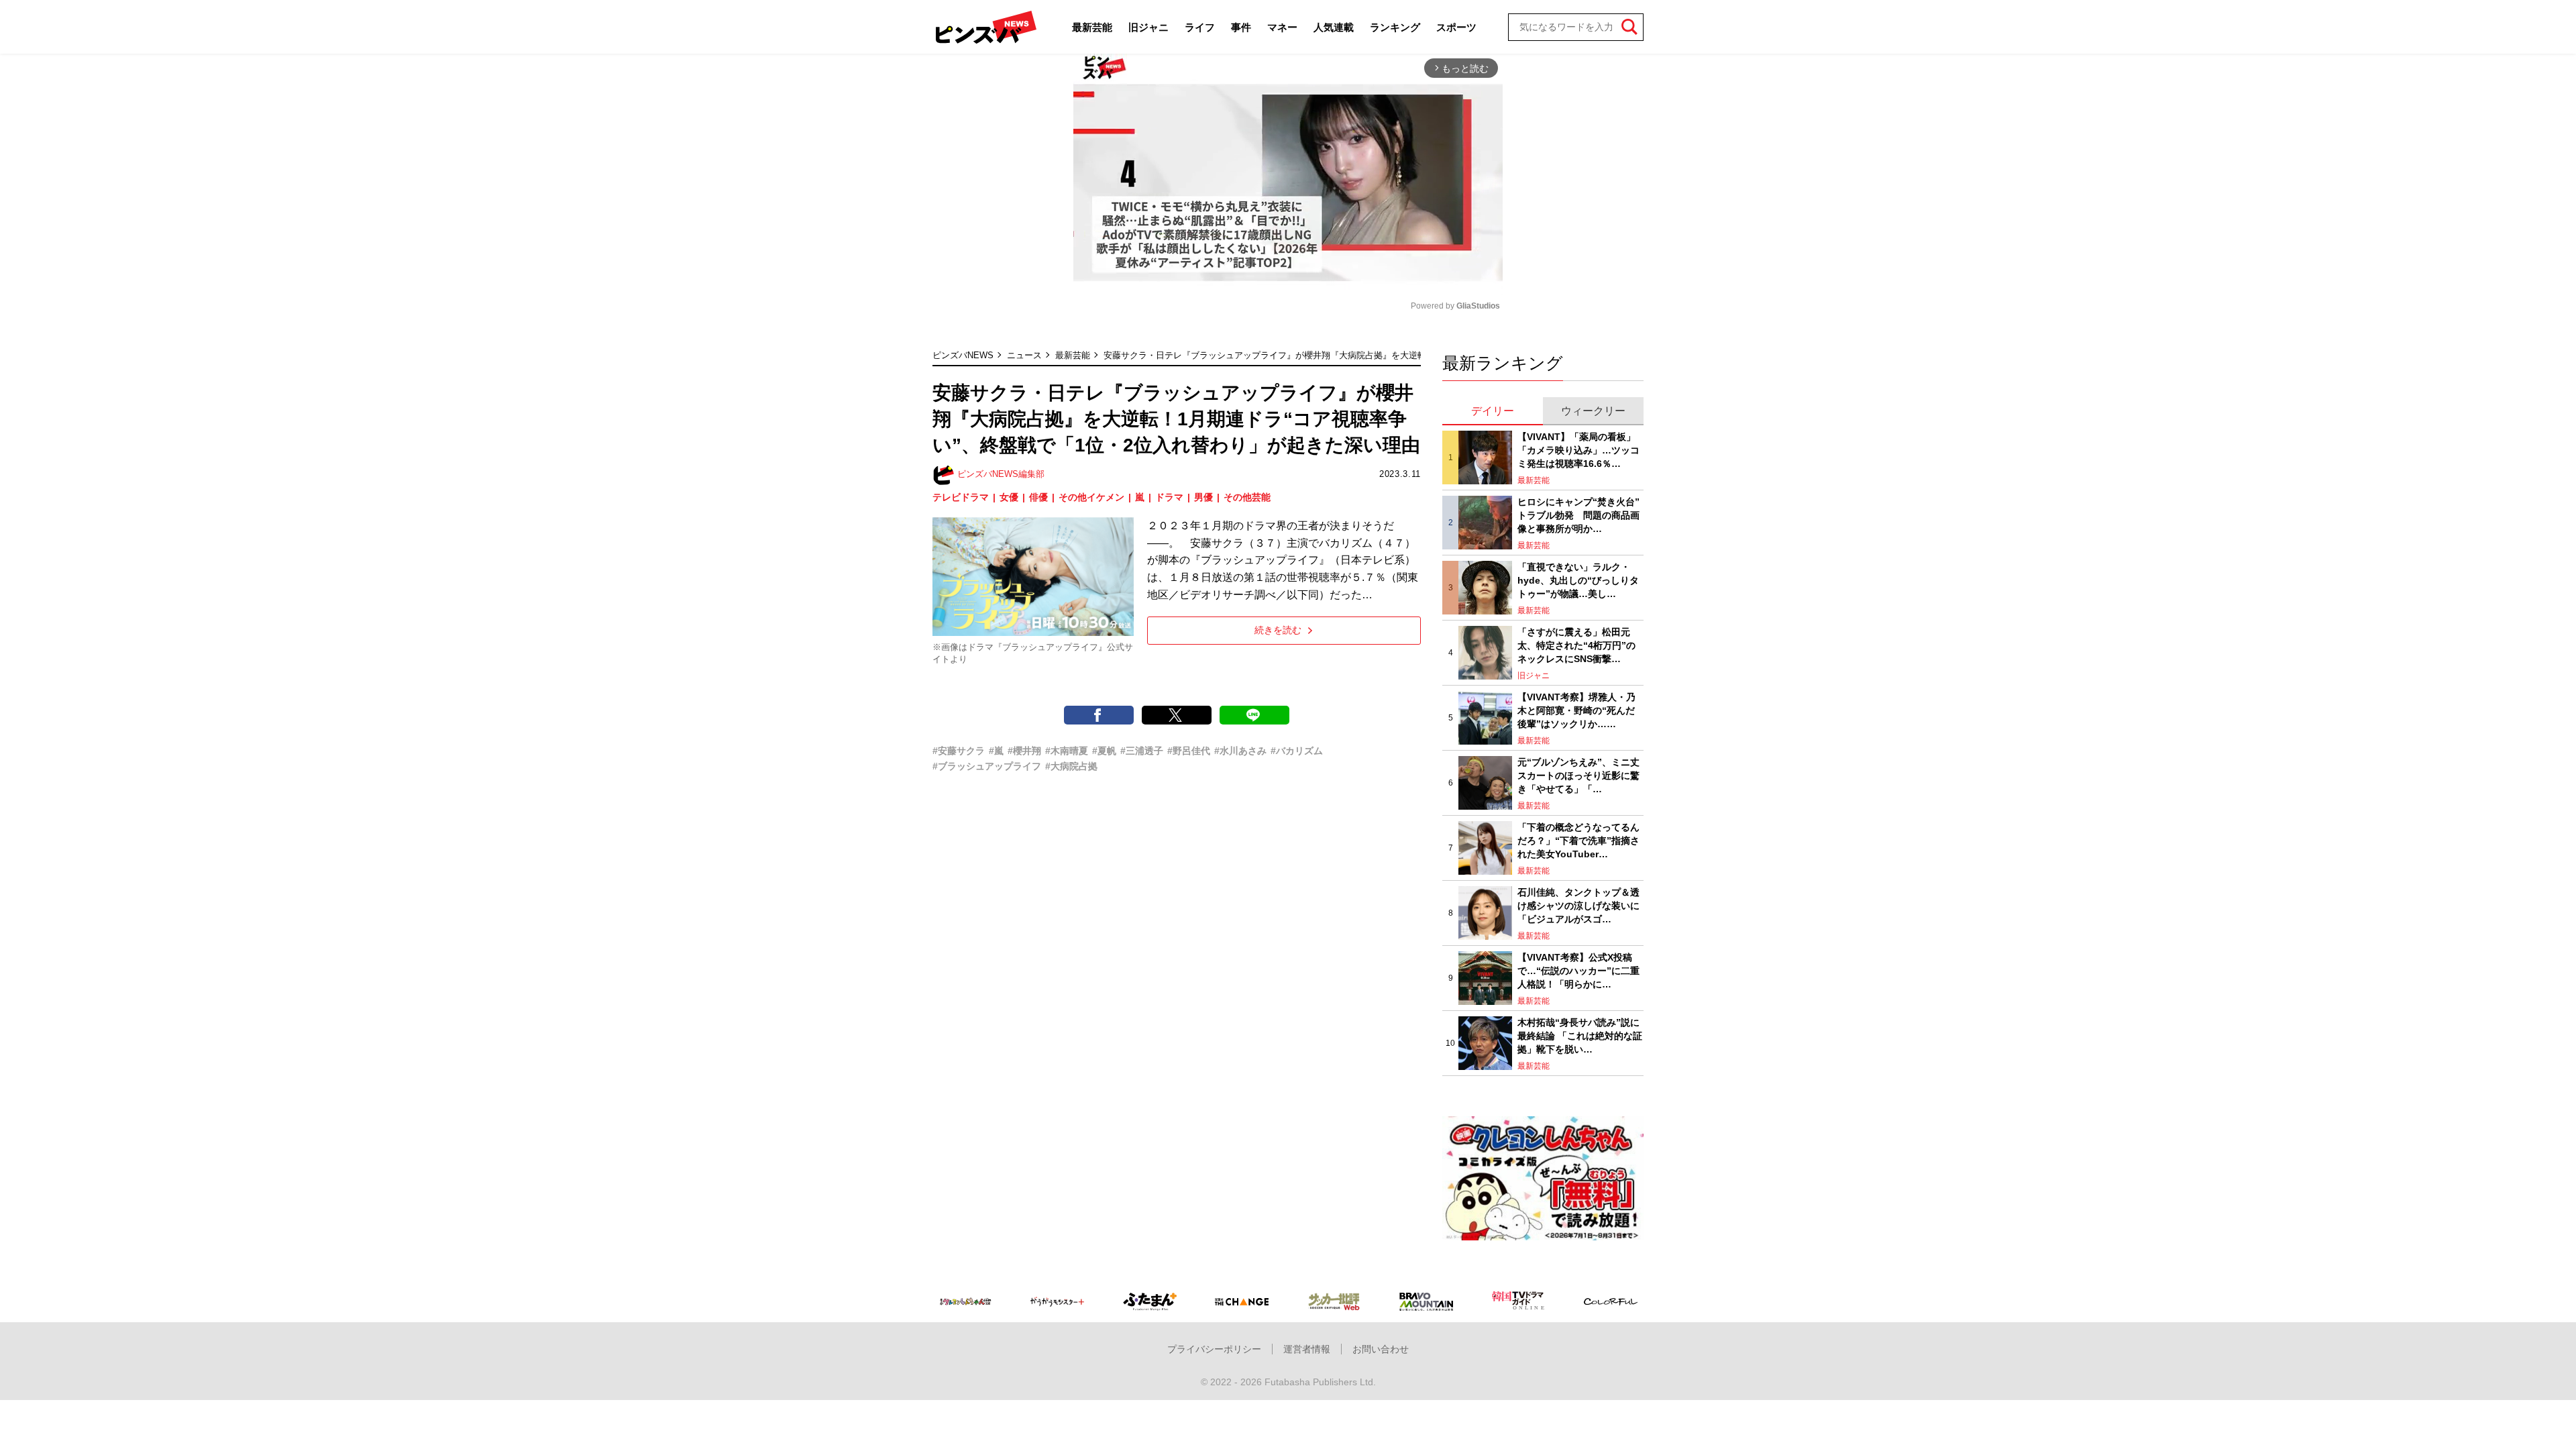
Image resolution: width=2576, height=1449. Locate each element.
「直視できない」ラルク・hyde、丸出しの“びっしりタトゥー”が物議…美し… (1578, 580)
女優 (1009, 497)
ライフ (1200, 27)
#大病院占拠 (1071, 766)
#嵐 (996, 751)
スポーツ (1456, 27)
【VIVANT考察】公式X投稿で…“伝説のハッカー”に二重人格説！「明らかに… (1578, 970)
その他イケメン (1091, 497)
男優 (1203, 497)
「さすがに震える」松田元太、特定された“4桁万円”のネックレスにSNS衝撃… (1576, 645)
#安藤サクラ (959, 751)
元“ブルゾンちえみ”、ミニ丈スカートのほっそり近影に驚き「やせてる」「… (1578, 775)
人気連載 (1334, 27)
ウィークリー (1593, 411)
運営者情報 (1307, 1349)
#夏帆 (1104, 751)
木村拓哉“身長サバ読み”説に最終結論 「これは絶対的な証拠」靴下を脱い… (1580, 1035)
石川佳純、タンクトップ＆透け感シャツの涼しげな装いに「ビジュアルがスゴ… (1578, 905)
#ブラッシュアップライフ (987, 766)
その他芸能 (1247, 497)
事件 (1241, 27)
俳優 (1038, 497)
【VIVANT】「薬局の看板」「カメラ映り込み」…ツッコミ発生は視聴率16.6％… (1578, 450)
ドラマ (1169, 497)
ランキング (1395, 27)
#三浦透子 (1142, 751)
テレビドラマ (961, 497)
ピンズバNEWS (963, 355)
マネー (1282, 27)
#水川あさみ (1240, 751)
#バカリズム (1297, 751)
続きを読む (1278, 630)
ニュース (1024, 355)
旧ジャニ (1148, 27)
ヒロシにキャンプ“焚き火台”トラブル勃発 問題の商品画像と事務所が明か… (1578, 515)
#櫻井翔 (1024, 751)
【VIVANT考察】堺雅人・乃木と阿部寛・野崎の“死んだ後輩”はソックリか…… (1576, 710)
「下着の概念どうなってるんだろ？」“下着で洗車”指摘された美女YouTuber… (1578, 840)
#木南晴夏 (1067, 751)
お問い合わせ (1381, 1349)
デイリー (1493, 411)
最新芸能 (1092, 27)
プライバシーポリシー (1214, 1349)
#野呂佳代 (1189, 751)
